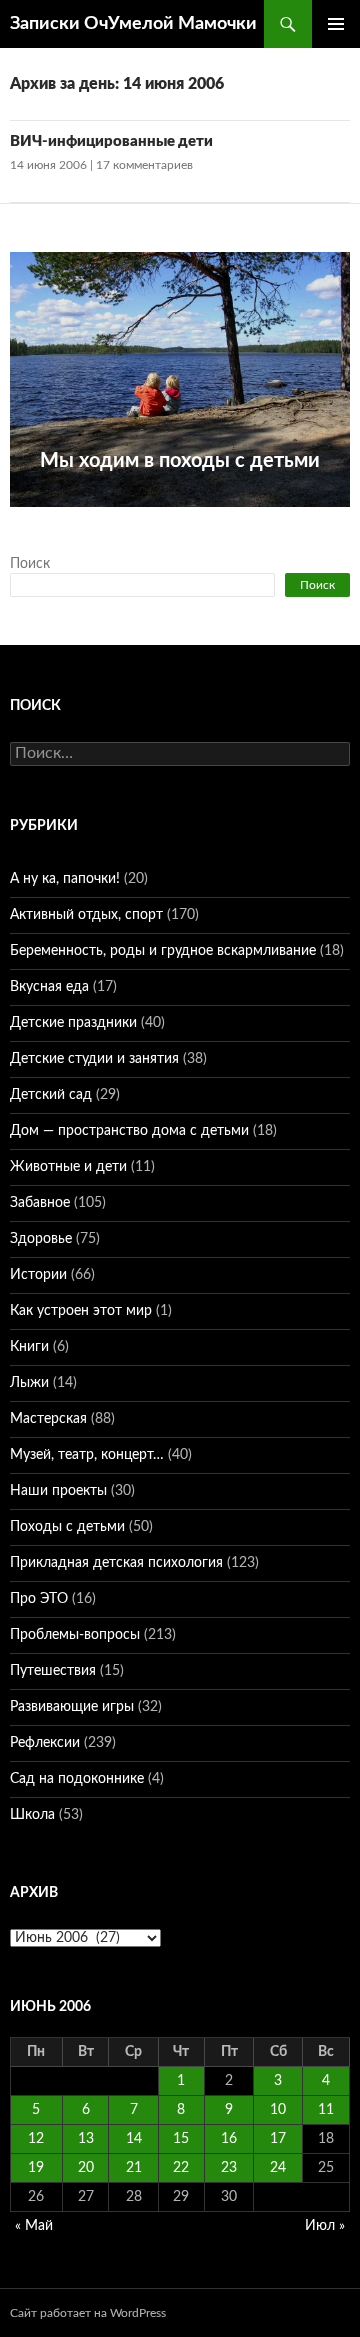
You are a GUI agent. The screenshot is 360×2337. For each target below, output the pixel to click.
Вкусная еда (49, 987)
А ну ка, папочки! (65, 879)
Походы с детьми (67, 1527)
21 (134, 2168)
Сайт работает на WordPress (88, 2313)
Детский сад (51, 1095)
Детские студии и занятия (94, 1059)
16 (229, 2139)
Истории (38, 1275)
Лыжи (29, 1383)
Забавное (40, 1203)
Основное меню (336, 24)
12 (36, 2139)
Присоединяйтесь (216, 518)
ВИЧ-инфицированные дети (111, 141)
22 (181, 2168)
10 (278, 2110)
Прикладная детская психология (116, 1563)
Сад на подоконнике (77, 1779)
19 (36, 2168)
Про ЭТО (39, 1599)
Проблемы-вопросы (75, 1635)
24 (278, 2168)
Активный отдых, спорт (86, 915)
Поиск (30, 564)
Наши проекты (58, 1491)
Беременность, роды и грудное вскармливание (163, 951)
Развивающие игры (72, 1707)
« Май (34, 2226)
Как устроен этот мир (81, 1311)
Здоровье (41, 1239)
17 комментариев (144, 165)
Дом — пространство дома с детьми (129, 1131)
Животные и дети (68, 1167)
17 (278, 2139)
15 (181, 2139)
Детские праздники (73, 1023)
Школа (32, 1815)
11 (326, 2110)
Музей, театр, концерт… (87, 1455)
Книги (29, 1347)
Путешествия (53, 1671)
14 (134, 2139)
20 (86, 2168)
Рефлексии (45, 1743)
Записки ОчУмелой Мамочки (133, 24)
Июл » (325, 2226)
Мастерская (48, 1419)
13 (86, 2139)
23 (229, 2168)
